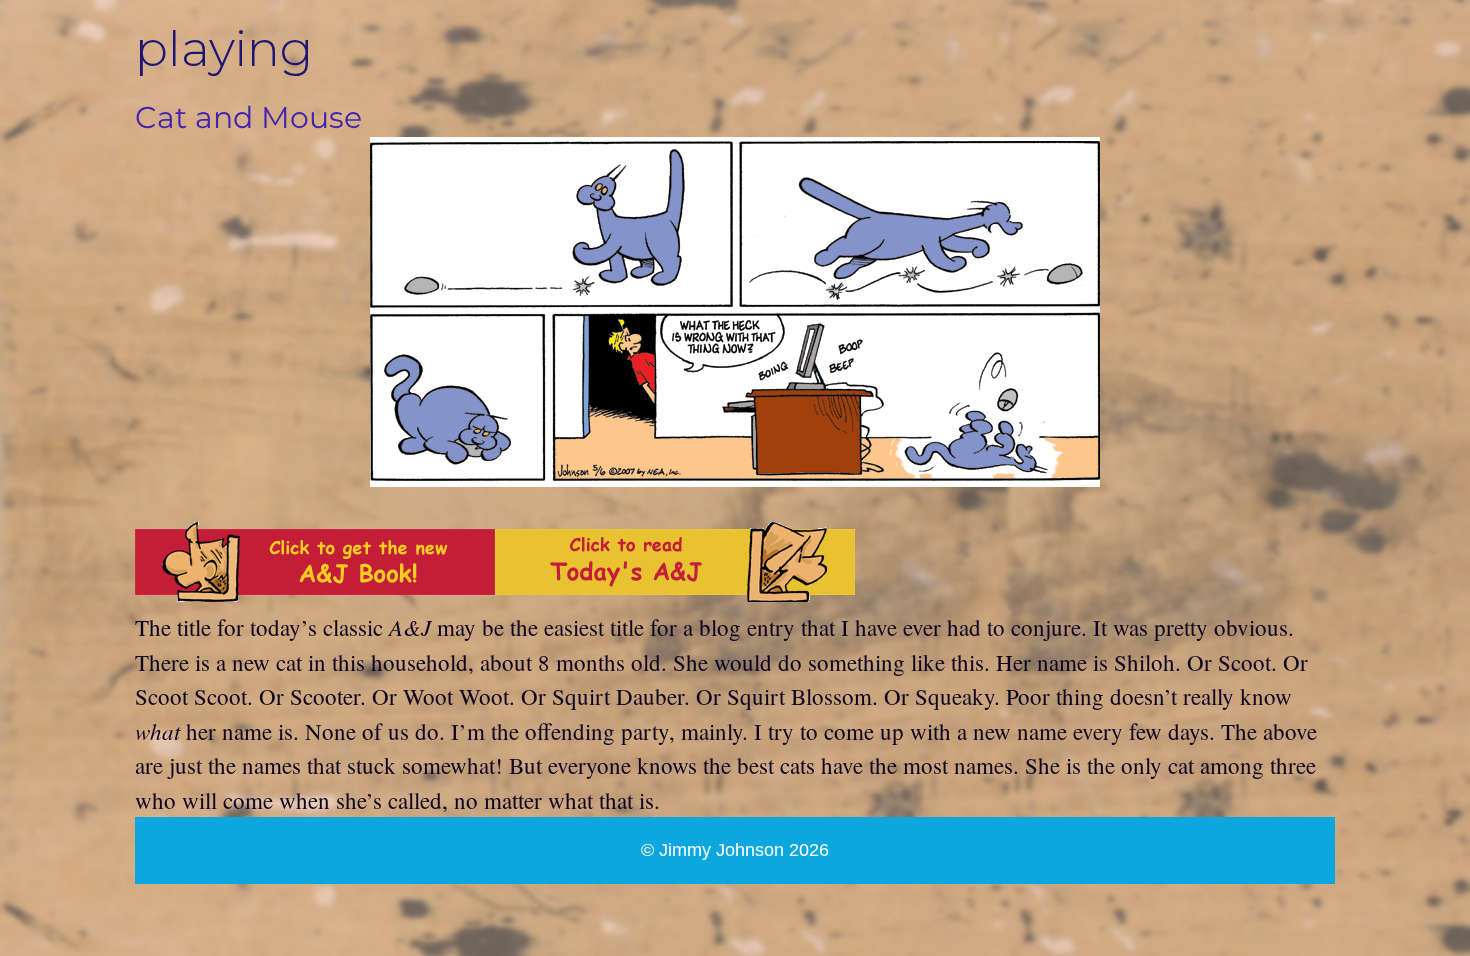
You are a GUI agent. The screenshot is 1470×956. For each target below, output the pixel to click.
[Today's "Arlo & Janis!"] (675, 593)
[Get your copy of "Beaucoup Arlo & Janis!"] (315, 593)
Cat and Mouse (248, 117)
